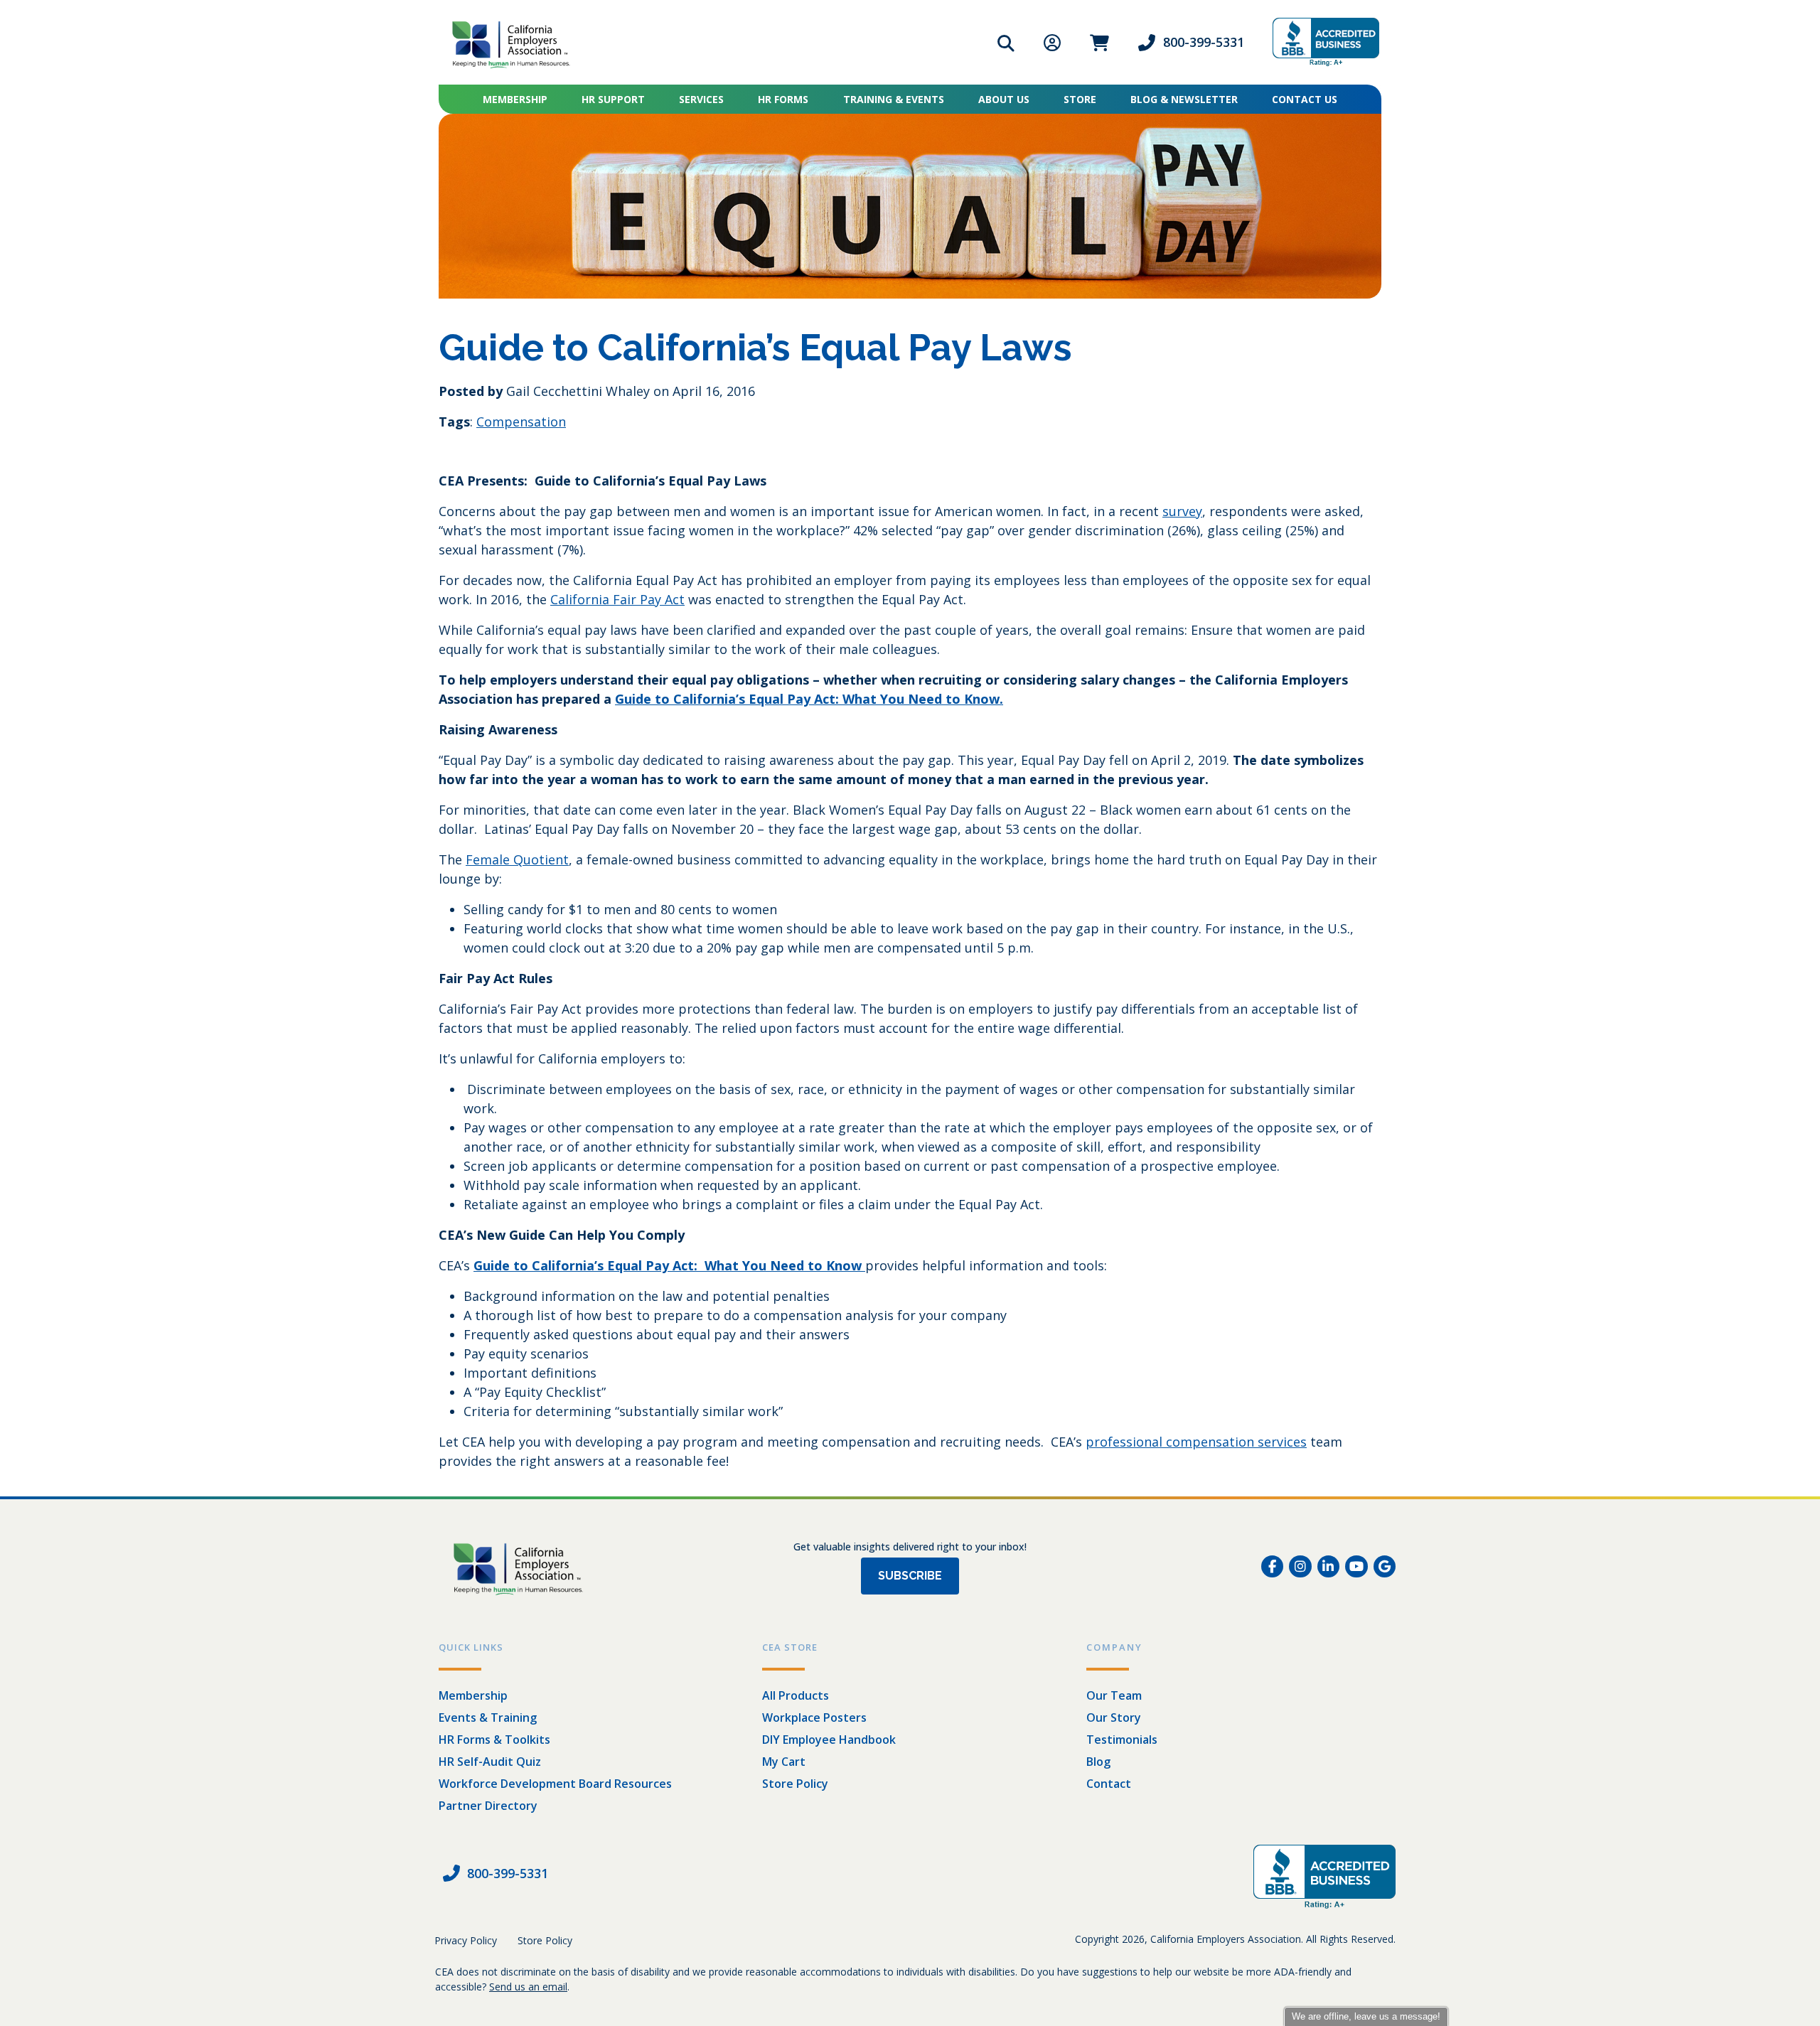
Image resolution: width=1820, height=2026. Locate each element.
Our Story (1114, 1717)
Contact (1109, 1784)
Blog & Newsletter (1184, 99)
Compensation (521, 422)
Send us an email (528, 1987)
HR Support (613, 99)
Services (701, 99)
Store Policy (795, 1784)
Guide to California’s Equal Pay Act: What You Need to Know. (809, 699)
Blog (1098, 1762)
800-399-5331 (1204, 42)
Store (1080, 99)
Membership (515, 99)
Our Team (1114, 1695)
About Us (1004, 99)
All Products (796, 1695)
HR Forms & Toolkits (494, 1740)
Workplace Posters (814, 1717)
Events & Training (488, 1717)
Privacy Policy (466, 1940)
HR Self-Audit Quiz (490, 1762)
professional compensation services (1196, 1442)
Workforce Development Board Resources (555, 1784)
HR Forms (783, 99)
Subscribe (910, 1576)
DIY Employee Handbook (829, 1740)
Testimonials (1122, 1740)
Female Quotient (517, 859)
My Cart (784, 1762)
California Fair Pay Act (617, 599)
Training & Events (894, 99)
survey (1182, 511)
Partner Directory (488, 1806)
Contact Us (1305, 99)
